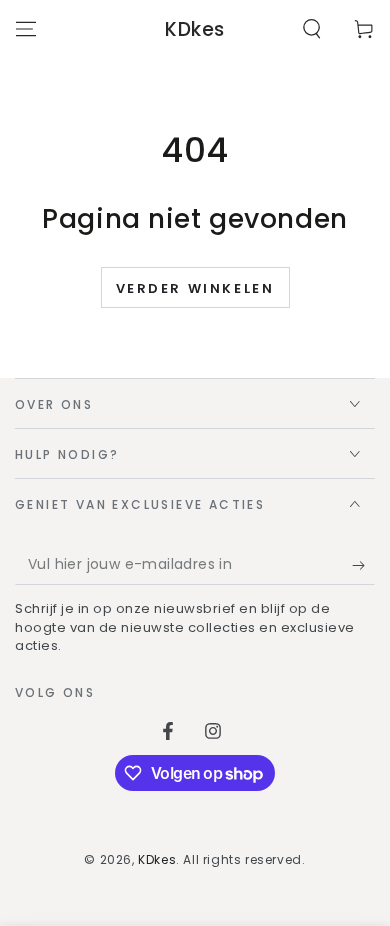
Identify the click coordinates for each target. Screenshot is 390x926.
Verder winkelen (195, 288)
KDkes (157, 859)
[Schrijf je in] (363, 565)
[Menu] (26, 29)
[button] (312, 29)
